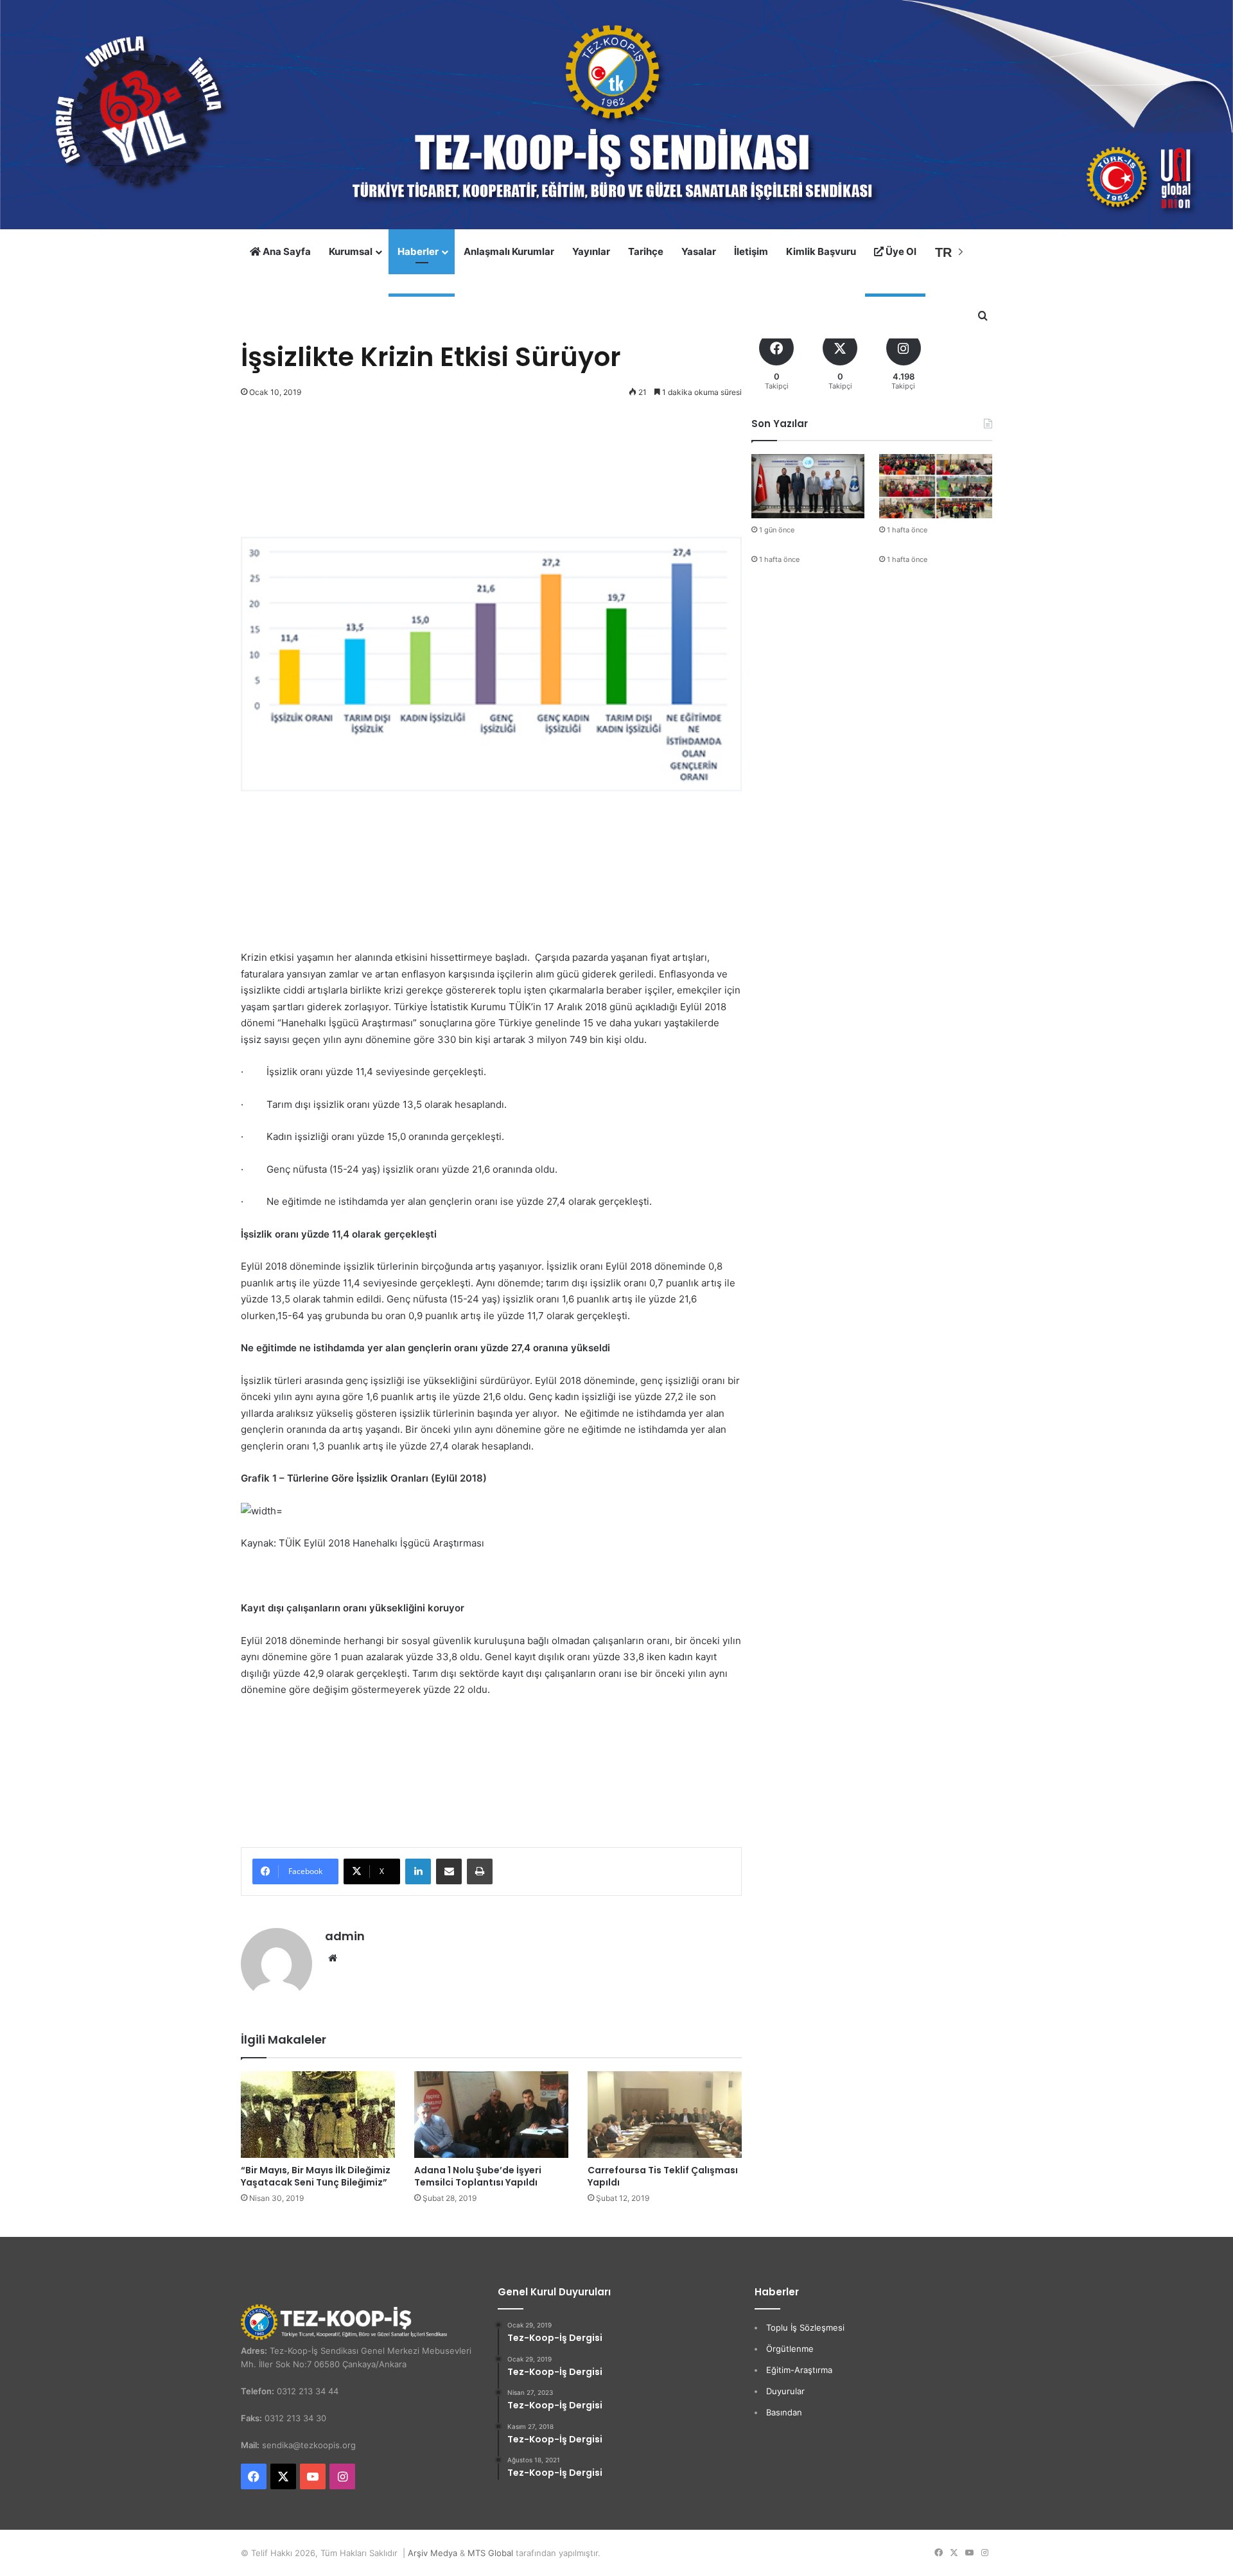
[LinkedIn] (418, 1871)
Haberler (418, 251)
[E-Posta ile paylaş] (449, 1871)
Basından (784, 2412)
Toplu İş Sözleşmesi (805, 2327)
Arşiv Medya (433, 2553)
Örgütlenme (790, 2349)
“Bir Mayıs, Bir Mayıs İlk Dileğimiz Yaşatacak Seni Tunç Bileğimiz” (316, 2176)
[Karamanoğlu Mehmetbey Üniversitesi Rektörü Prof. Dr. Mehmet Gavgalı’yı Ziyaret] (808, 486)
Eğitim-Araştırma (799, 2370)
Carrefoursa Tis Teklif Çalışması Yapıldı (663, 2176)
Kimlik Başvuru (821, 251)
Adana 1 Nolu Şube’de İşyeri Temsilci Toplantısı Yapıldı (478, 2176)
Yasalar (699, 251)
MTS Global (490, 2553)
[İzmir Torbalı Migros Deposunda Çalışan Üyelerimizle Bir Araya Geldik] (936, 486)
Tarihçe (646, 251)
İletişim (751, 251)
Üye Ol (900, 251)
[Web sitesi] (333, 1958)
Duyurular (785, 2391)
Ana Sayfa (286, 251)
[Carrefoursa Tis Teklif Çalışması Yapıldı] (665, 2115)
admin (345, 1936)
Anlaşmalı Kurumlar (509, 251)
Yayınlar (591, 251)
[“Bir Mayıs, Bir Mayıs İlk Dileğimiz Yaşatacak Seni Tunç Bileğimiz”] (318, 2115)
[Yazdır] (480, 1871)
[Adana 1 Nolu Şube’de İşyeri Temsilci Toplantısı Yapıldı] (491, 2115)
